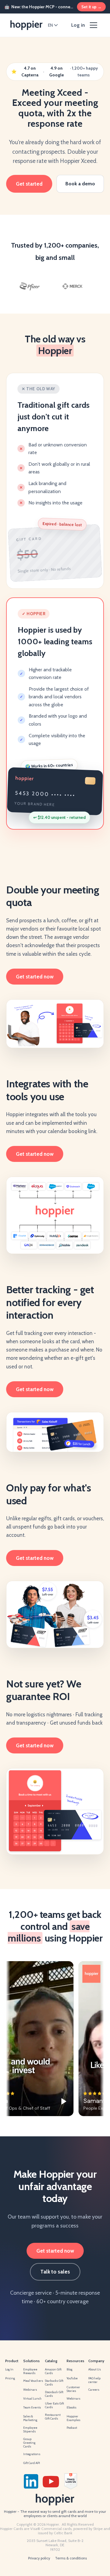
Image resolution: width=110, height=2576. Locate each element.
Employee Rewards (30, 2371)
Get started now (35, 977)
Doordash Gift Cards (54, 2394)
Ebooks (71, 2407)
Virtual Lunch (32, 2399)
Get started (29, 184)
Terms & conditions (71, 2558)
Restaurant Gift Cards (53, 2417)
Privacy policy (39, 2558)
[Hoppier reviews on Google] (86, 2481)
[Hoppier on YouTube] (51, 2481)
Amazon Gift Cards (53, 2371)
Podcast (72, 2428)
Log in (78, 25)
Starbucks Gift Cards (54, 2383)
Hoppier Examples (73, 2418)
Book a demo (80, 184)
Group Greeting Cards (29, 2443)
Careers (94, 2390)
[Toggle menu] (94, 25)
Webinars (30, 2390)
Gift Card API (32, 2463)
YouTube (72, 2378)
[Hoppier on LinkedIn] (31, 2481)
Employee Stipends (30, 2429)
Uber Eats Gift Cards (54, 2405)
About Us (95, 2369)
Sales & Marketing (30, 2418)
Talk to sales (55, 2272)
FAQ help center (94, 2380)
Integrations (32, 2454)
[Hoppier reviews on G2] (71, 2481)
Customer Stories (73, 2389)
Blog (70, 2369)
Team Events (32, 2407)
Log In (9, 2369)
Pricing (10, 2378)
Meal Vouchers (33, 2381)
